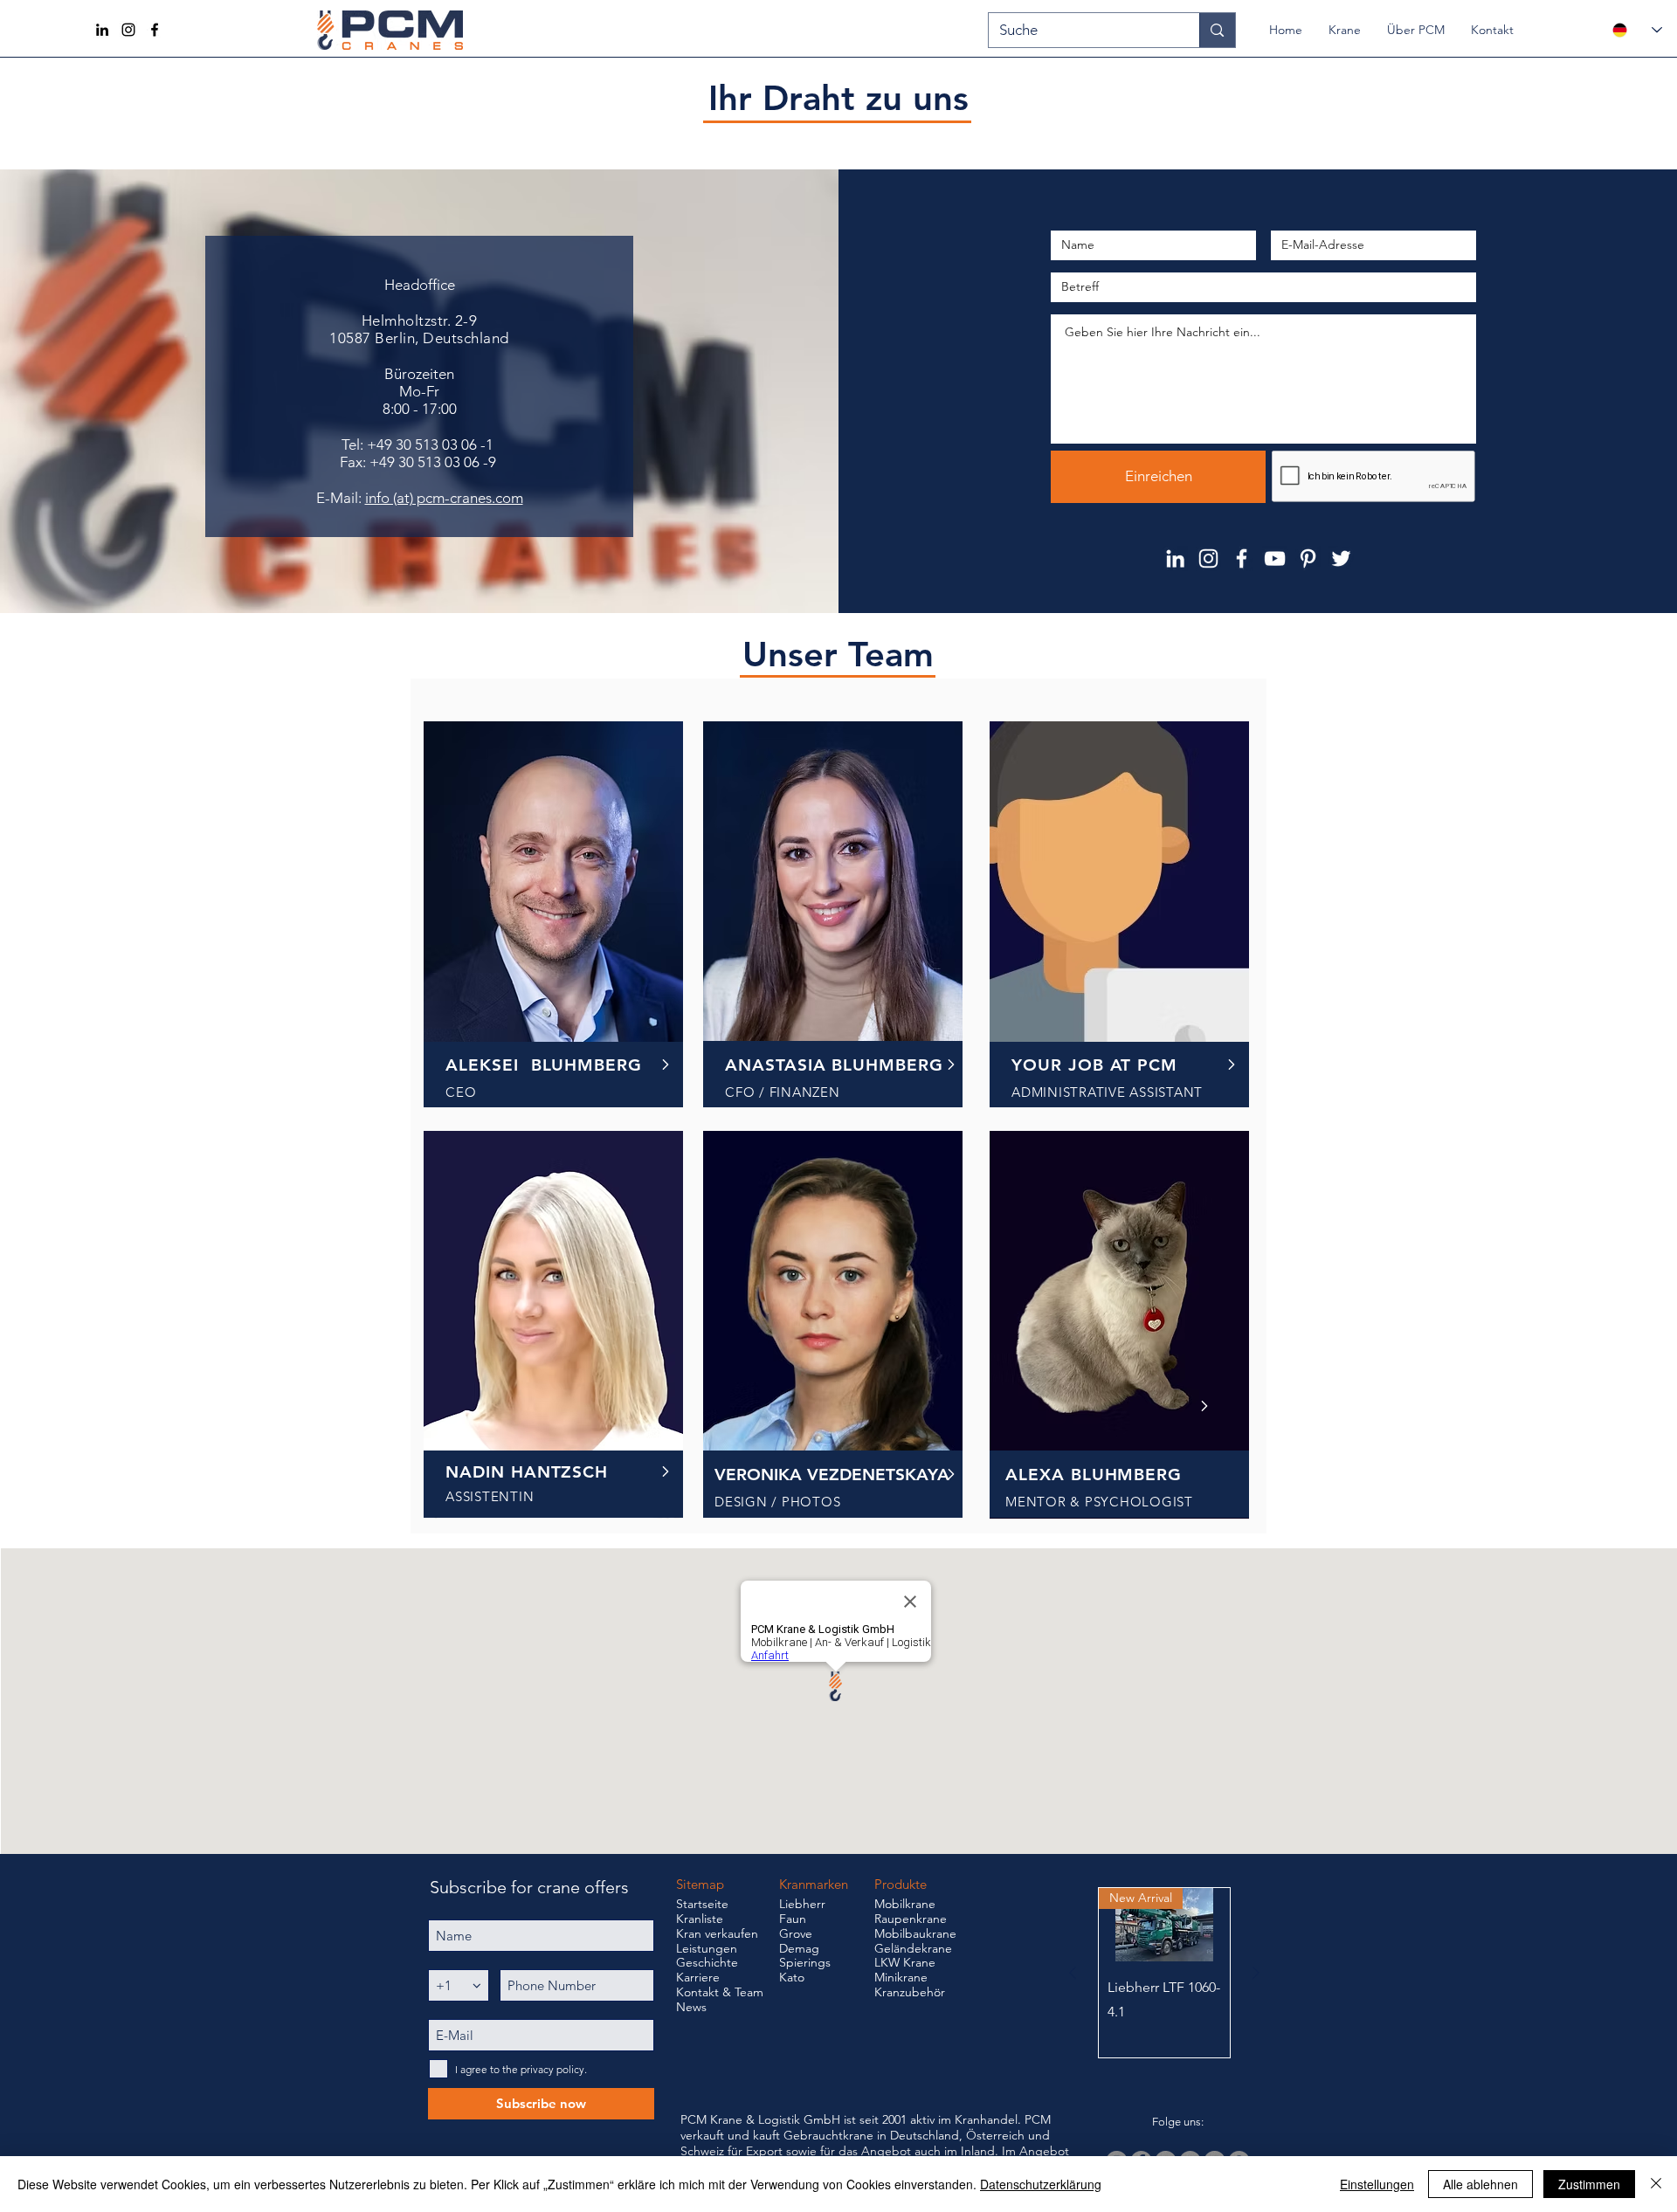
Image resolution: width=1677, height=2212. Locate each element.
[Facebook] (155, 30)
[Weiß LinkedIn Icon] (1175, 558)
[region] (553, 916)
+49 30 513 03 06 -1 (432, 444)
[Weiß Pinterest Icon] (1308, 558)
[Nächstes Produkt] (1256, 1973)
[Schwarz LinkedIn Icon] (102, 30)
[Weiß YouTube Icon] (1275, 558)
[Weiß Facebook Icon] (1242, 558)
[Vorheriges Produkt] (1073, 1973)
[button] (1345, 30)
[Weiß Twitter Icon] (1341, 558)
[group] (1164, 1973)
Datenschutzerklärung (1041, 2184)
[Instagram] (128, 30)
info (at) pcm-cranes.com (444, 498)
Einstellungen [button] (1377, 2184)
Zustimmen (1589, 2184)
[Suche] (1217, 30)
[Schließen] (1656, 2184)
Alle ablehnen (1480, 2184)
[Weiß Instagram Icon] (1208, 558)
